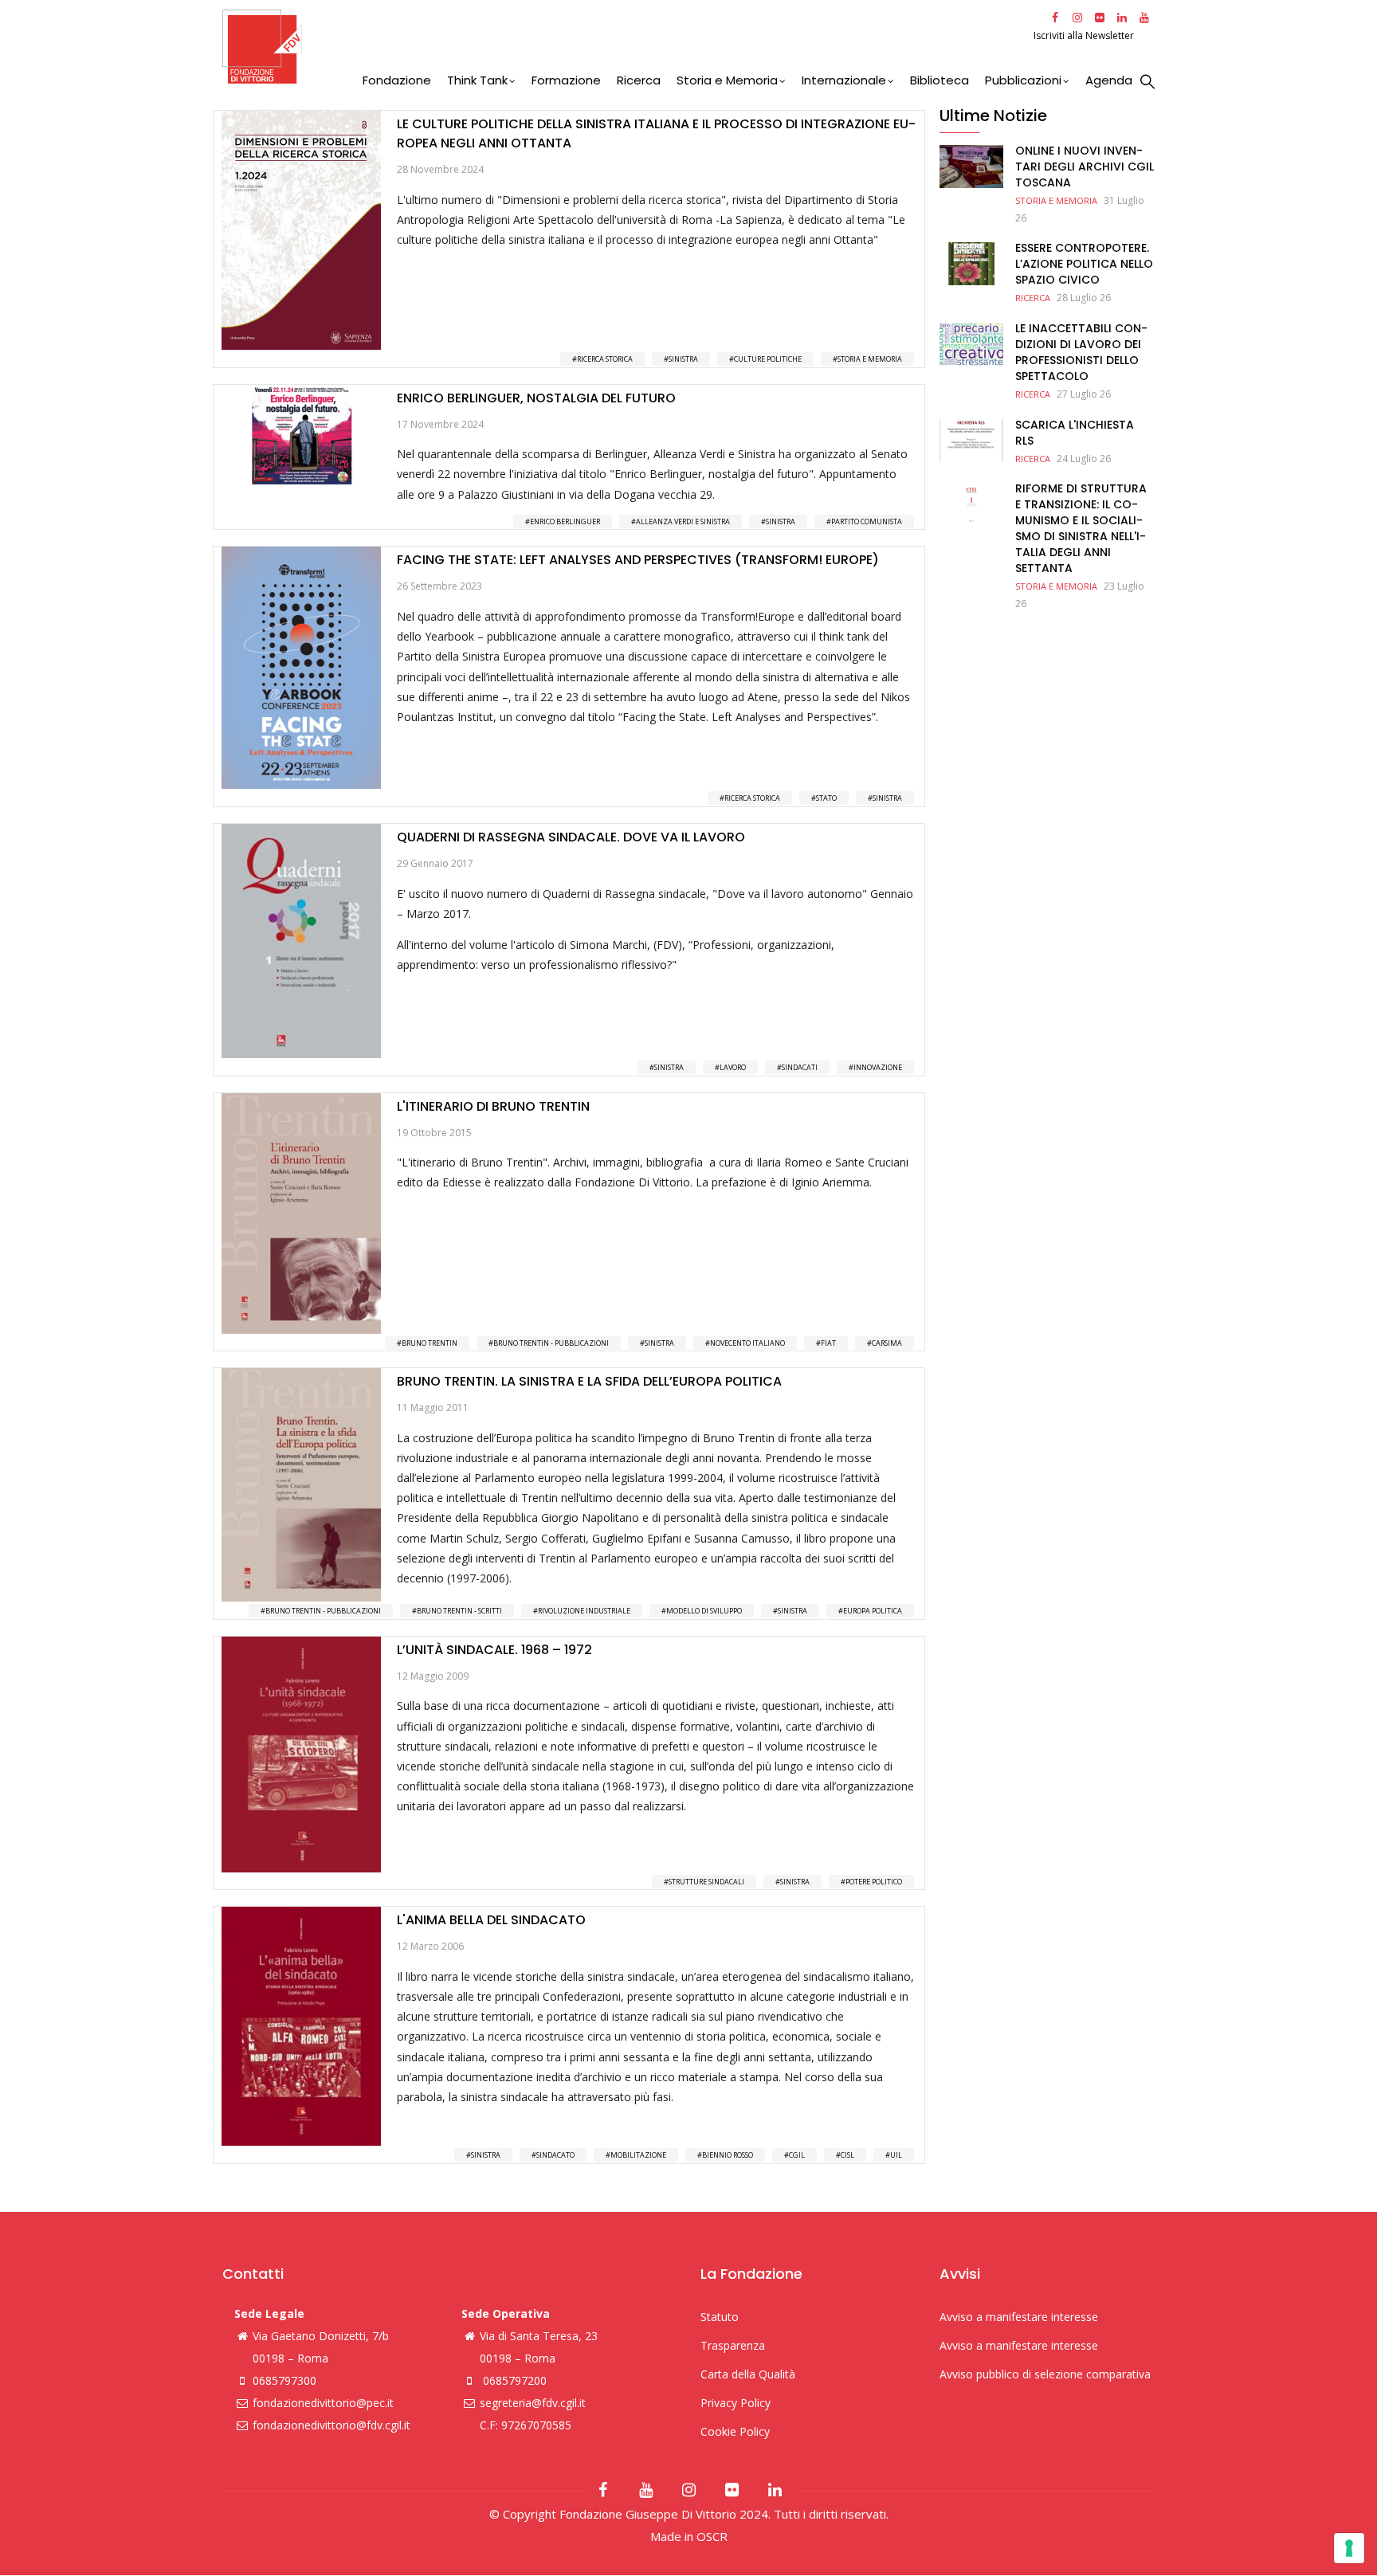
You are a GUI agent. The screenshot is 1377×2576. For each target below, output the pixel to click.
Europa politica (873, 1611)
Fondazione (397, 80)
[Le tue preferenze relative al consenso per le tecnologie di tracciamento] (1349, 2548)
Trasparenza (733, 2345)
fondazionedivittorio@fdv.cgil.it (331, 2425)
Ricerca (639, 80)
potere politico (874, 1882)
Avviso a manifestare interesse (1019, 2317)
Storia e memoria (870, 359)
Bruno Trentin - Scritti (459, 1611)
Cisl (847, 2155)
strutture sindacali (706, 1882)
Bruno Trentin (430, 1343)
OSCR (712, 2536)
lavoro (733, 1067)
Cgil (797, 2155)
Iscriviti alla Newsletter (1085, 35)
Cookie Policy (735, 2431)
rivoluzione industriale (584, 1611)
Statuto (720, 2317)
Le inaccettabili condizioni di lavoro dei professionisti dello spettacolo (1081, 352)
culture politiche (768, 359)
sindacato (555, 2155)
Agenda (1109, 80)
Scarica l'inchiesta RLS (1075, 433)
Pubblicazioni (1023, 80)
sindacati (800, 1067)
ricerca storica (605, 359)
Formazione (566, 80)
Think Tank (477, 80)
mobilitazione (638, 2155)
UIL (896, 2155)
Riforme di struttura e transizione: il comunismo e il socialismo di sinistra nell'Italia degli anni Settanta (1081, 528)
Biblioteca (940, 80)
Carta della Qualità (748, 2374)
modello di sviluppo (704, 1611)
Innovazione (878, 1067)
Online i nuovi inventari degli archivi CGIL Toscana (1085, 167)
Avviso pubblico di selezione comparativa (1045, 2374)
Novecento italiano (747, 1343)
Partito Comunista (867, 521)
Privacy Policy (736, 2403)
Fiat (828, 1343)
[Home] (626, 47)
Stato (826, 798)
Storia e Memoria (727, 80)
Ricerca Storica (752, 798)
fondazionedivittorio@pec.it (323, 2403)
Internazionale (844, 80)
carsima (887, 1343)
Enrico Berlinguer (565, 521)
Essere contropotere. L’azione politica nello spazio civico (1084, 264)
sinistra (683, 359)
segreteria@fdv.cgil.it (533, 2403)
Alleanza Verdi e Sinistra (683, 521)
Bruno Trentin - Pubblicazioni (551, 1343)
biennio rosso (728, 2155)
